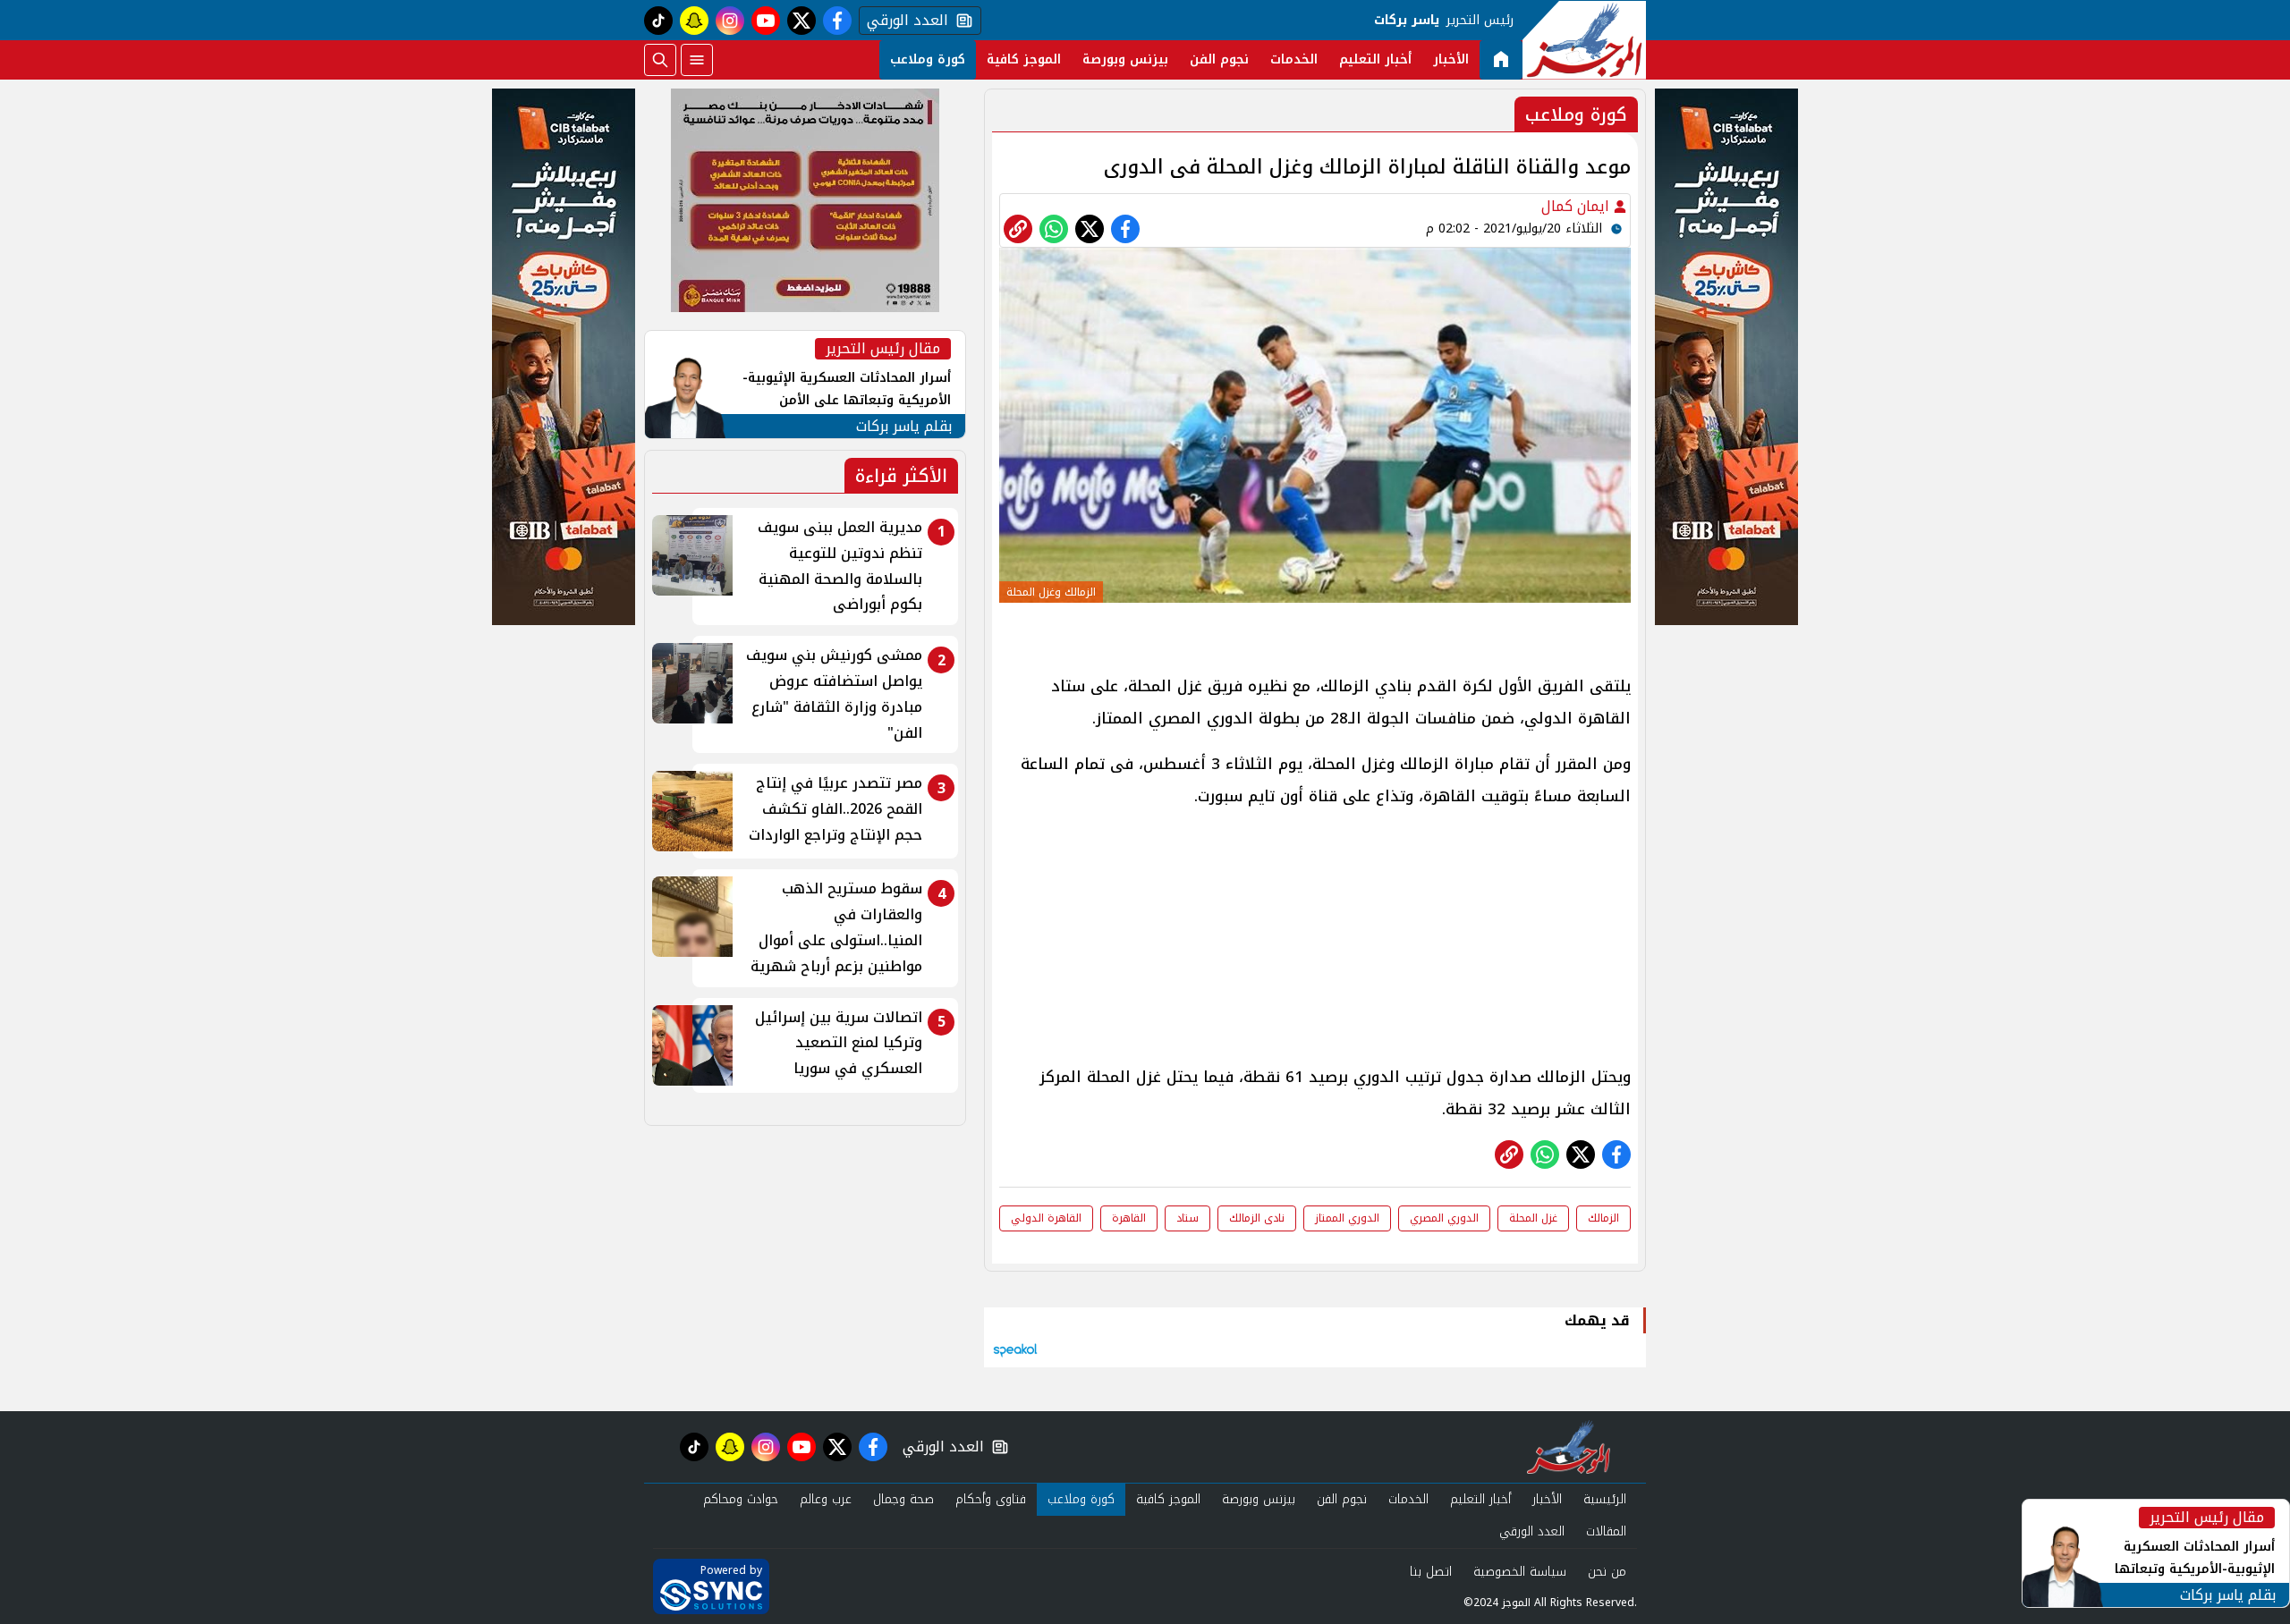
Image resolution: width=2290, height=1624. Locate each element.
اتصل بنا (1431, 1572)
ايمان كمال (1578, 206)
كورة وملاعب (928, 59)
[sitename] (1569, 1447)
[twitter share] (1090, 229)
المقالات (1606, 1531)
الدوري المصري (1444, 1218)
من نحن (1607, 1572)
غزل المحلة (1533, 1218)
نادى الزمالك (1257, 1218)
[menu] (697, 60)
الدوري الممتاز (1347, 1218)
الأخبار (1451, 59)
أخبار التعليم (1375, 59)
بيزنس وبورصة (1125, 59)
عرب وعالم (826, 1499)
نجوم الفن (1219, 59)
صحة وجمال (903, 1499)
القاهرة (1129, 1218)
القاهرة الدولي (1046, 1218)
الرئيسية (1605, 1499)
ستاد (1187, 1218)
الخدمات (1294, 59)
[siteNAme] (1584, 40)
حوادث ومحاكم (741, 1499)
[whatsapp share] (1054, 229)
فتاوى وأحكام (991, 1499)
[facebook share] (1125, 229)
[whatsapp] (1018, 229)
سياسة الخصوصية (1520, 1572)
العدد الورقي (903, 21)
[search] (660, 60)
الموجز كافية (1024, 59)
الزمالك (1603, 1218)
